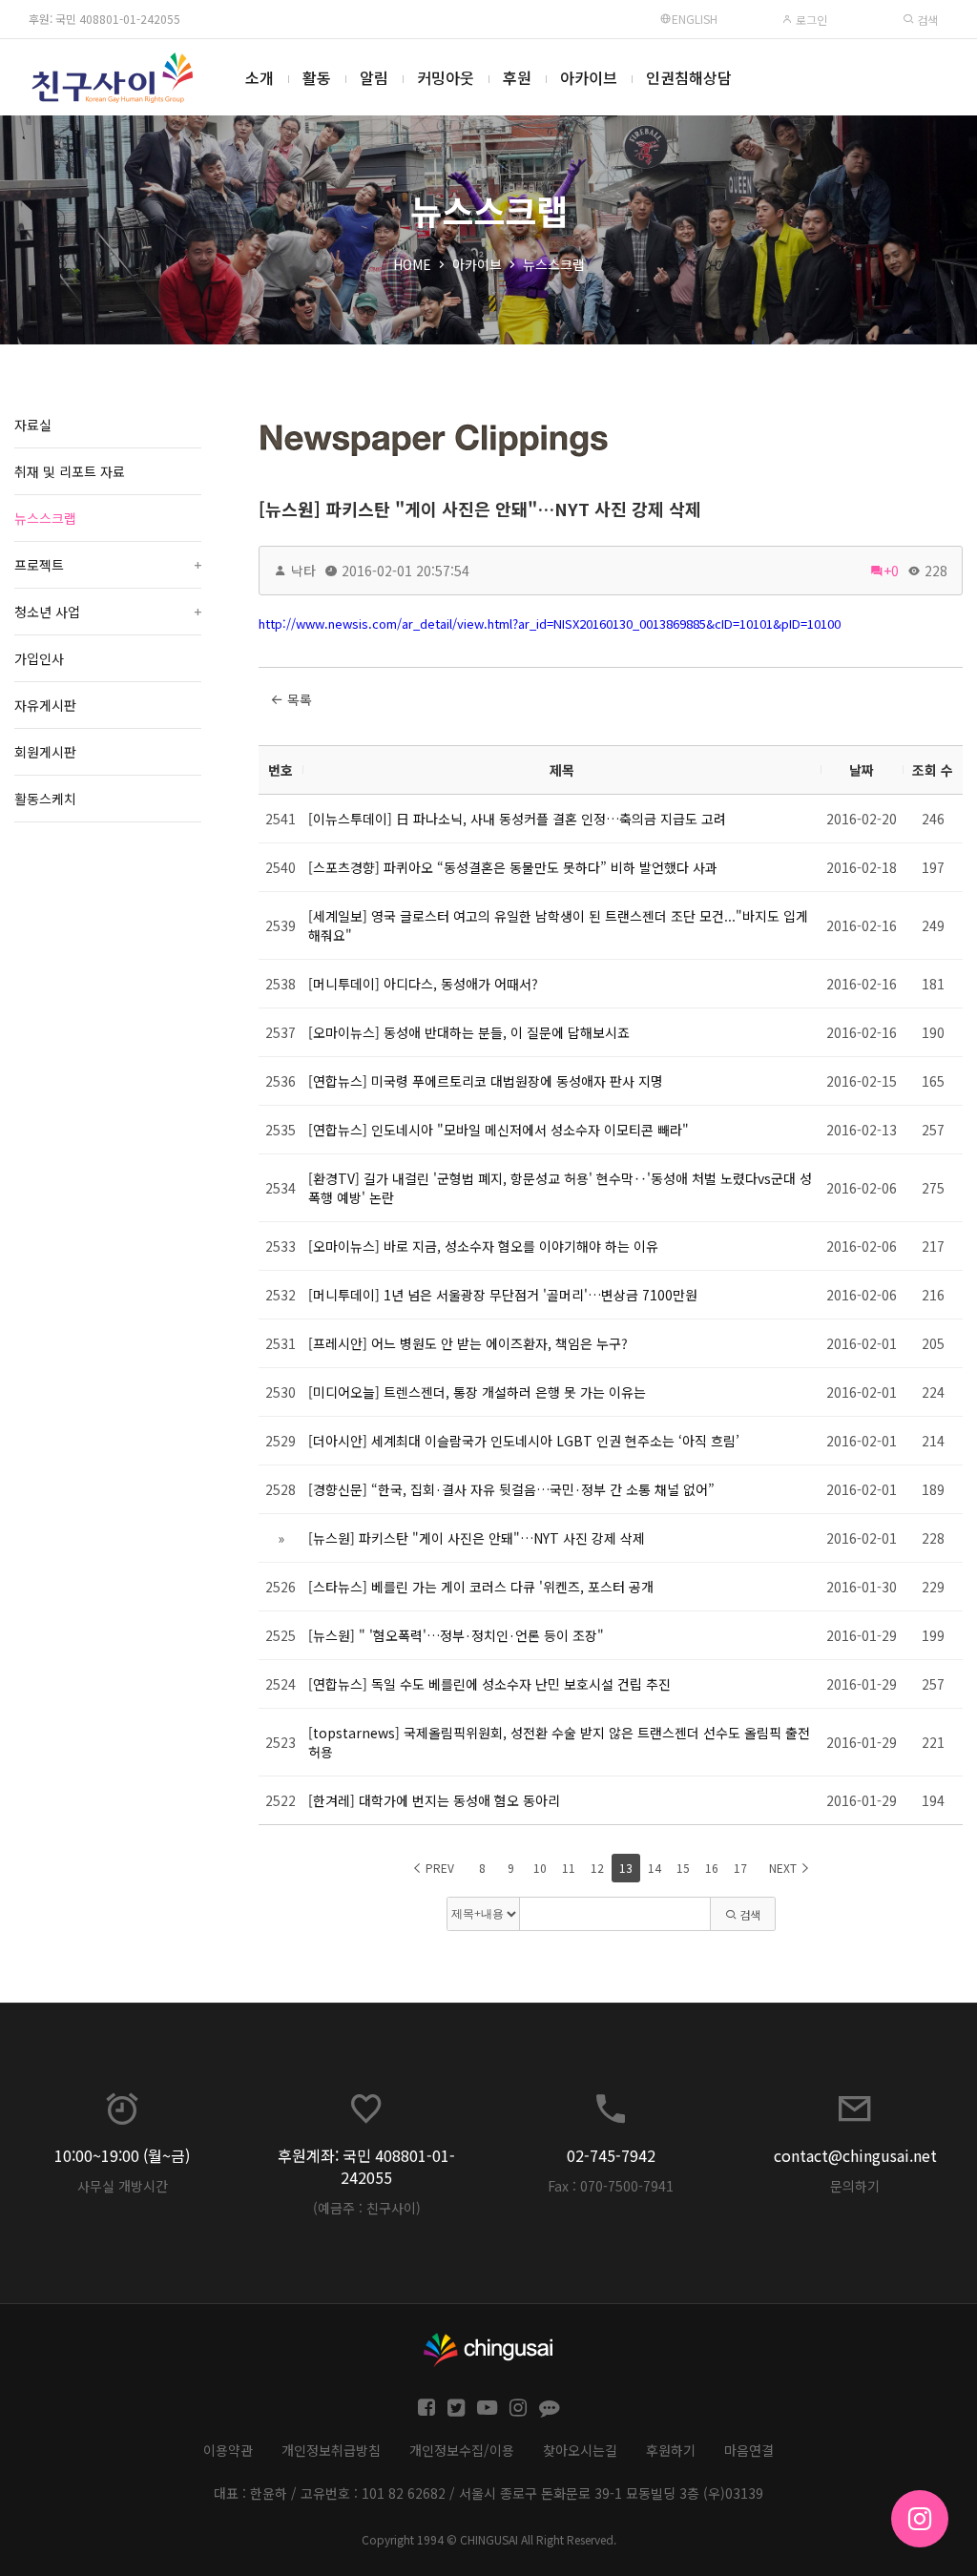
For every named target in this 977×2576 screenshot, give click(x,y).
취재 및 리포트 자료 (70, 471)
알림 (374, 77)
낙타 (303, 571)
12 (597, 1868)
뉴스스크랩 (554, 264)
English (695, 19)
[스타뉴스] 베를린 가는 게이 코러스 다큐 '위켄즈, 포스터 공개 (481, 1587)
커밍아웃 (446, 77)
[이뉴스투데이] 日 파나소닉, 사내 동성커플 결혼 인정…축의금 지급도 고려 (517, 819)
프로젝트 (108, 565)
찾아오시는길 (580, 2450)
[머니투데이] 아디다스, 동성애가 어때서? (423, 984)
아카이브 (589, 77)
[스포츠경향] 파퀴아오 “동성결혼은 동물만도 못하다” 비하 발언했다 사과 (513, 867)
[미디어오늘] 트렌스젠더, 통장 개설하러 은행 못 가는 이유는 (477, 1392)
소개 (260, 77)
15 (683, 1868)
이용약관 (228, 2450)
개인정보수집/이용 (462, 2450)
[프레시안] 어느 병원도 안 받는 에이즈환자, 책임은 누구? (468, 1343)
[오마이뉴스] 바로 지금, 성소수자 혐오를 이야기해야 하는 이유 (483, 1246)
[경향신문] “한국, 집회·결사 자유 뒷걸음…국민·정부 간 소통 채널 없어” (511, 1489)
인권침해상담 (689, 77)
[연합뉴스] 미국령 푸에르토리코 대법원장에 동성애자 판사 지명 (486, 1081)
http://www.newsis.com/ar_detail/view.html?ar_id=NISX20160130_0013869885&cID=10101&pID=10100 (550, 623)
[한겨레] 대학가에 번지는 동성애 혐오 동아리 (434, 1800)
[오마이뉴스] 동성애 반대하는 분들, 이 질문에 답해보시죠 (469, 1032)
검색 (926, 20)
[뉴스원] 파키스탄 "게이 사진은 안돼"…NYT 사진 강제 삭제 (480, 509)
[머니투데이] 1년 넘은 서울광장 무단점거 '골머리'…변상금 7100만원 (503, 1295)
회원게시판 (45, 752)
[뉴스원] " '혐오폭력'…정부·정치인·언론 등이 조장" (456, 1635)
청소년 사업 (108, 612)
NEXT (784, 1868)
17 (740, 1868)
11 (569, 1868)
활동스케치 (45, 799)
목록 (298, 699)
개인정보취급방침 (331, 2450)
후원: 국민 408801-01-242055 (104, 19)
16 (712, 1868)
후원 (517, 77)
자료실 (33, 425)
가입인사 (39, 658)
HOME (412, 264)
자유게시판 (45, 705)
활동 (317, 77)
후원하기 (671, 2450)
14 (655, 1868)
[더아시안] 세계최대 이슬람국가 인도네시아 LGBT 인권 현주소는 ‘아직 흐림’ (524, 1441)
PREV (438, 1868)
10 (540, 1868)
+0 (891, 571)
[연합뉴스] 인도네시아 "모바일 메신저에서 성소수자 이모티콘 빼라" (499, 1130)
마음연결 (749, 2450)
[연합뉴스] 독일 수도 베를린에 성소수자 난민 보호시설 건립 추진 (489, 1684)
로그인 (810, 20)
